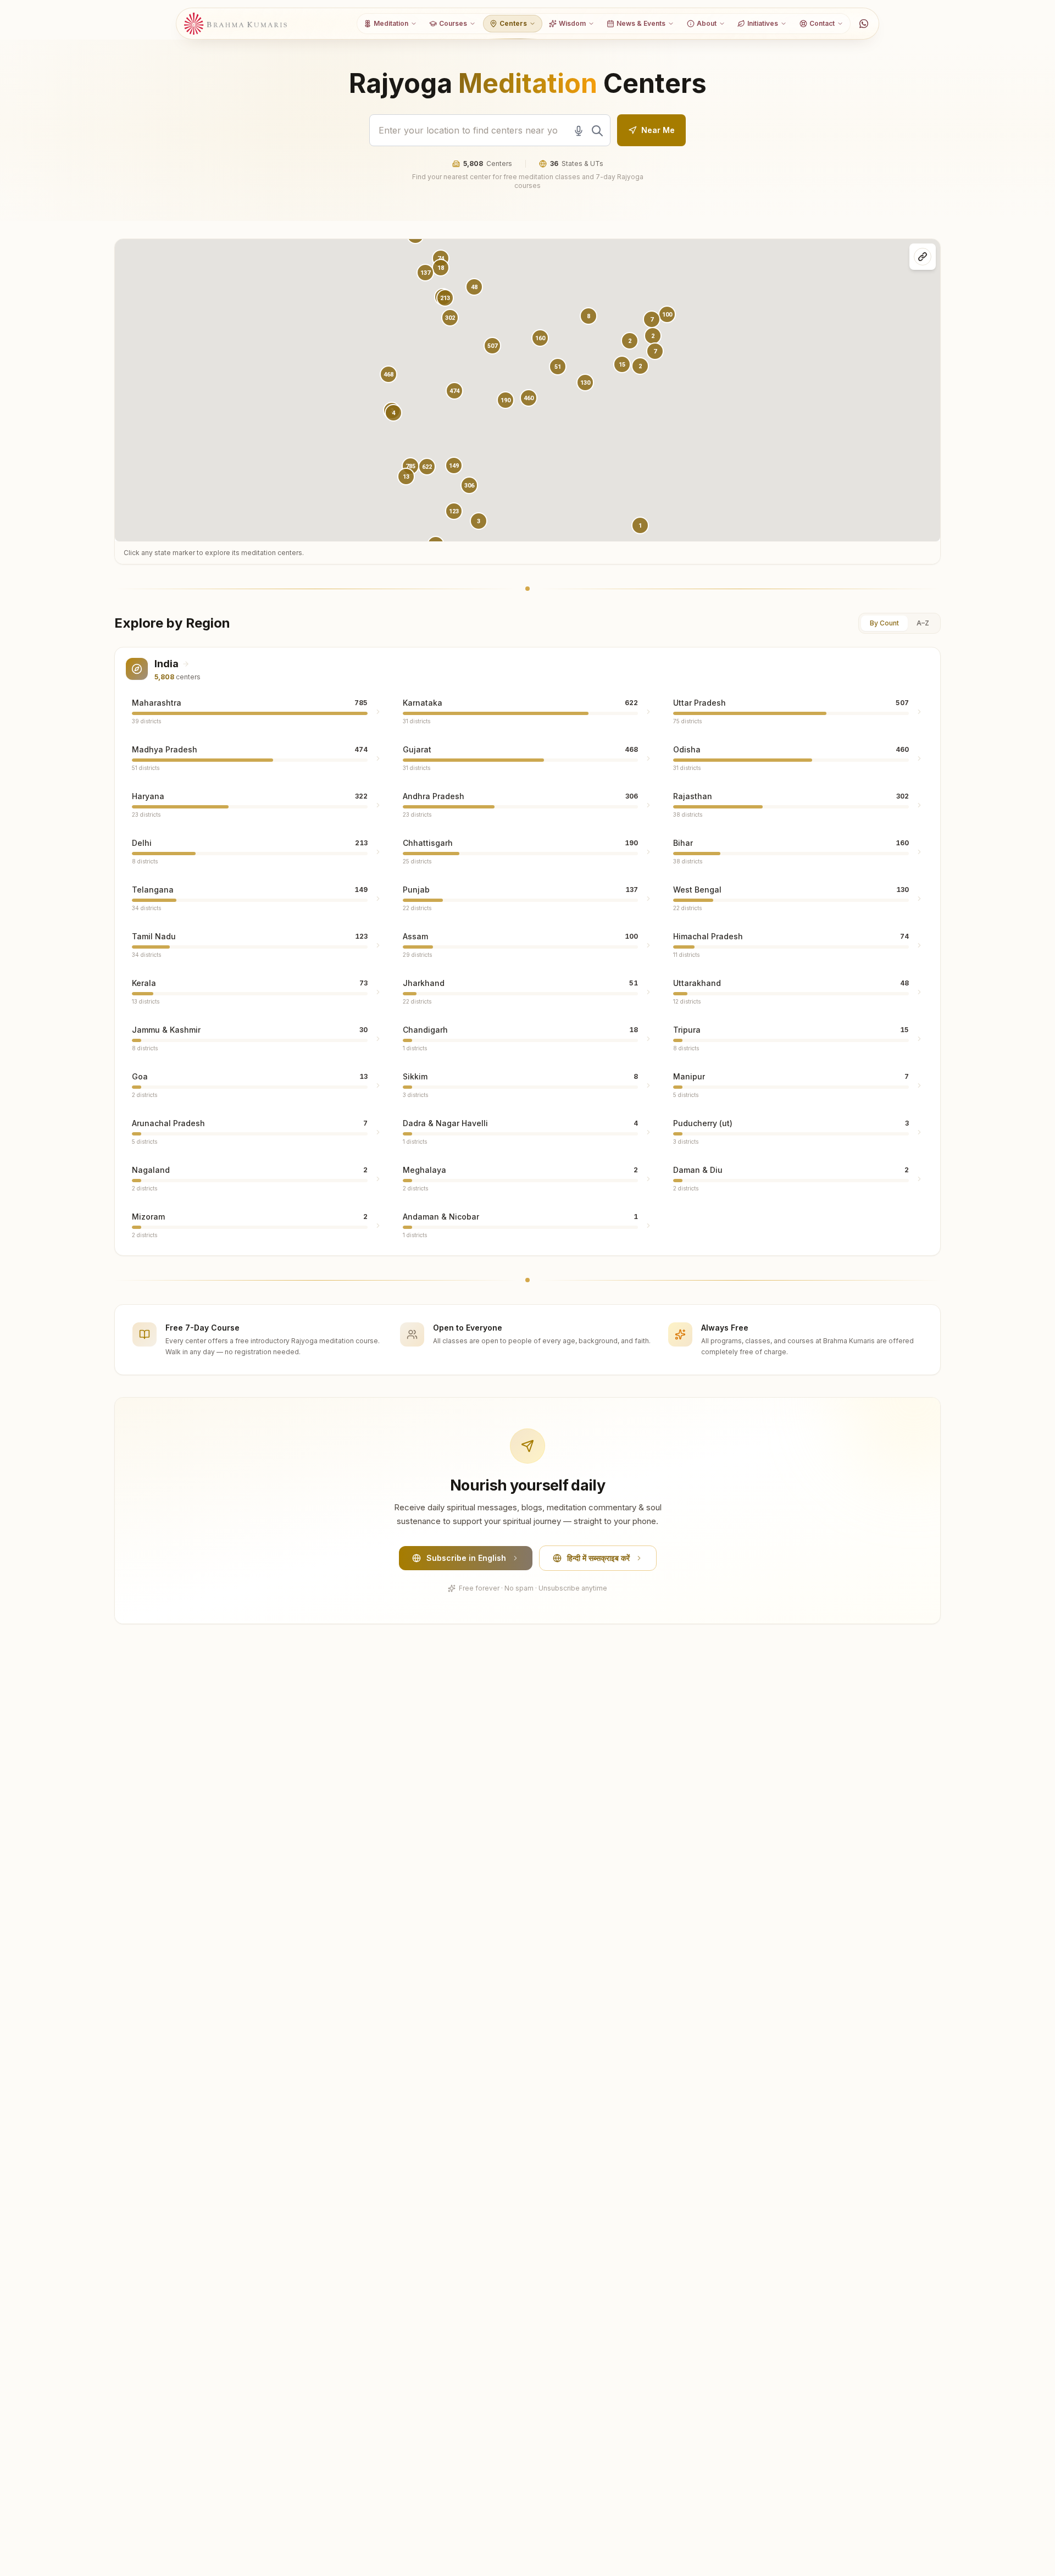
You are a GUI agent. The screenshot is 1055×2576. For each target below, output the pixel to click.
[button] (454, 391)
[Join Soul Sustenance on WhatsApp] (864, 24)
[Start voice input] (579, 131)
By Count (884, 623)
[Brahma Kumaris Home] (236, 24)
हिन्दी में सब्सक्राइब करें (598, 1558)
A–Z (923, 623)
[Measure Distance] (923, 257)
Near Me (658, 130)
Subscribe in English (466, 1558)
